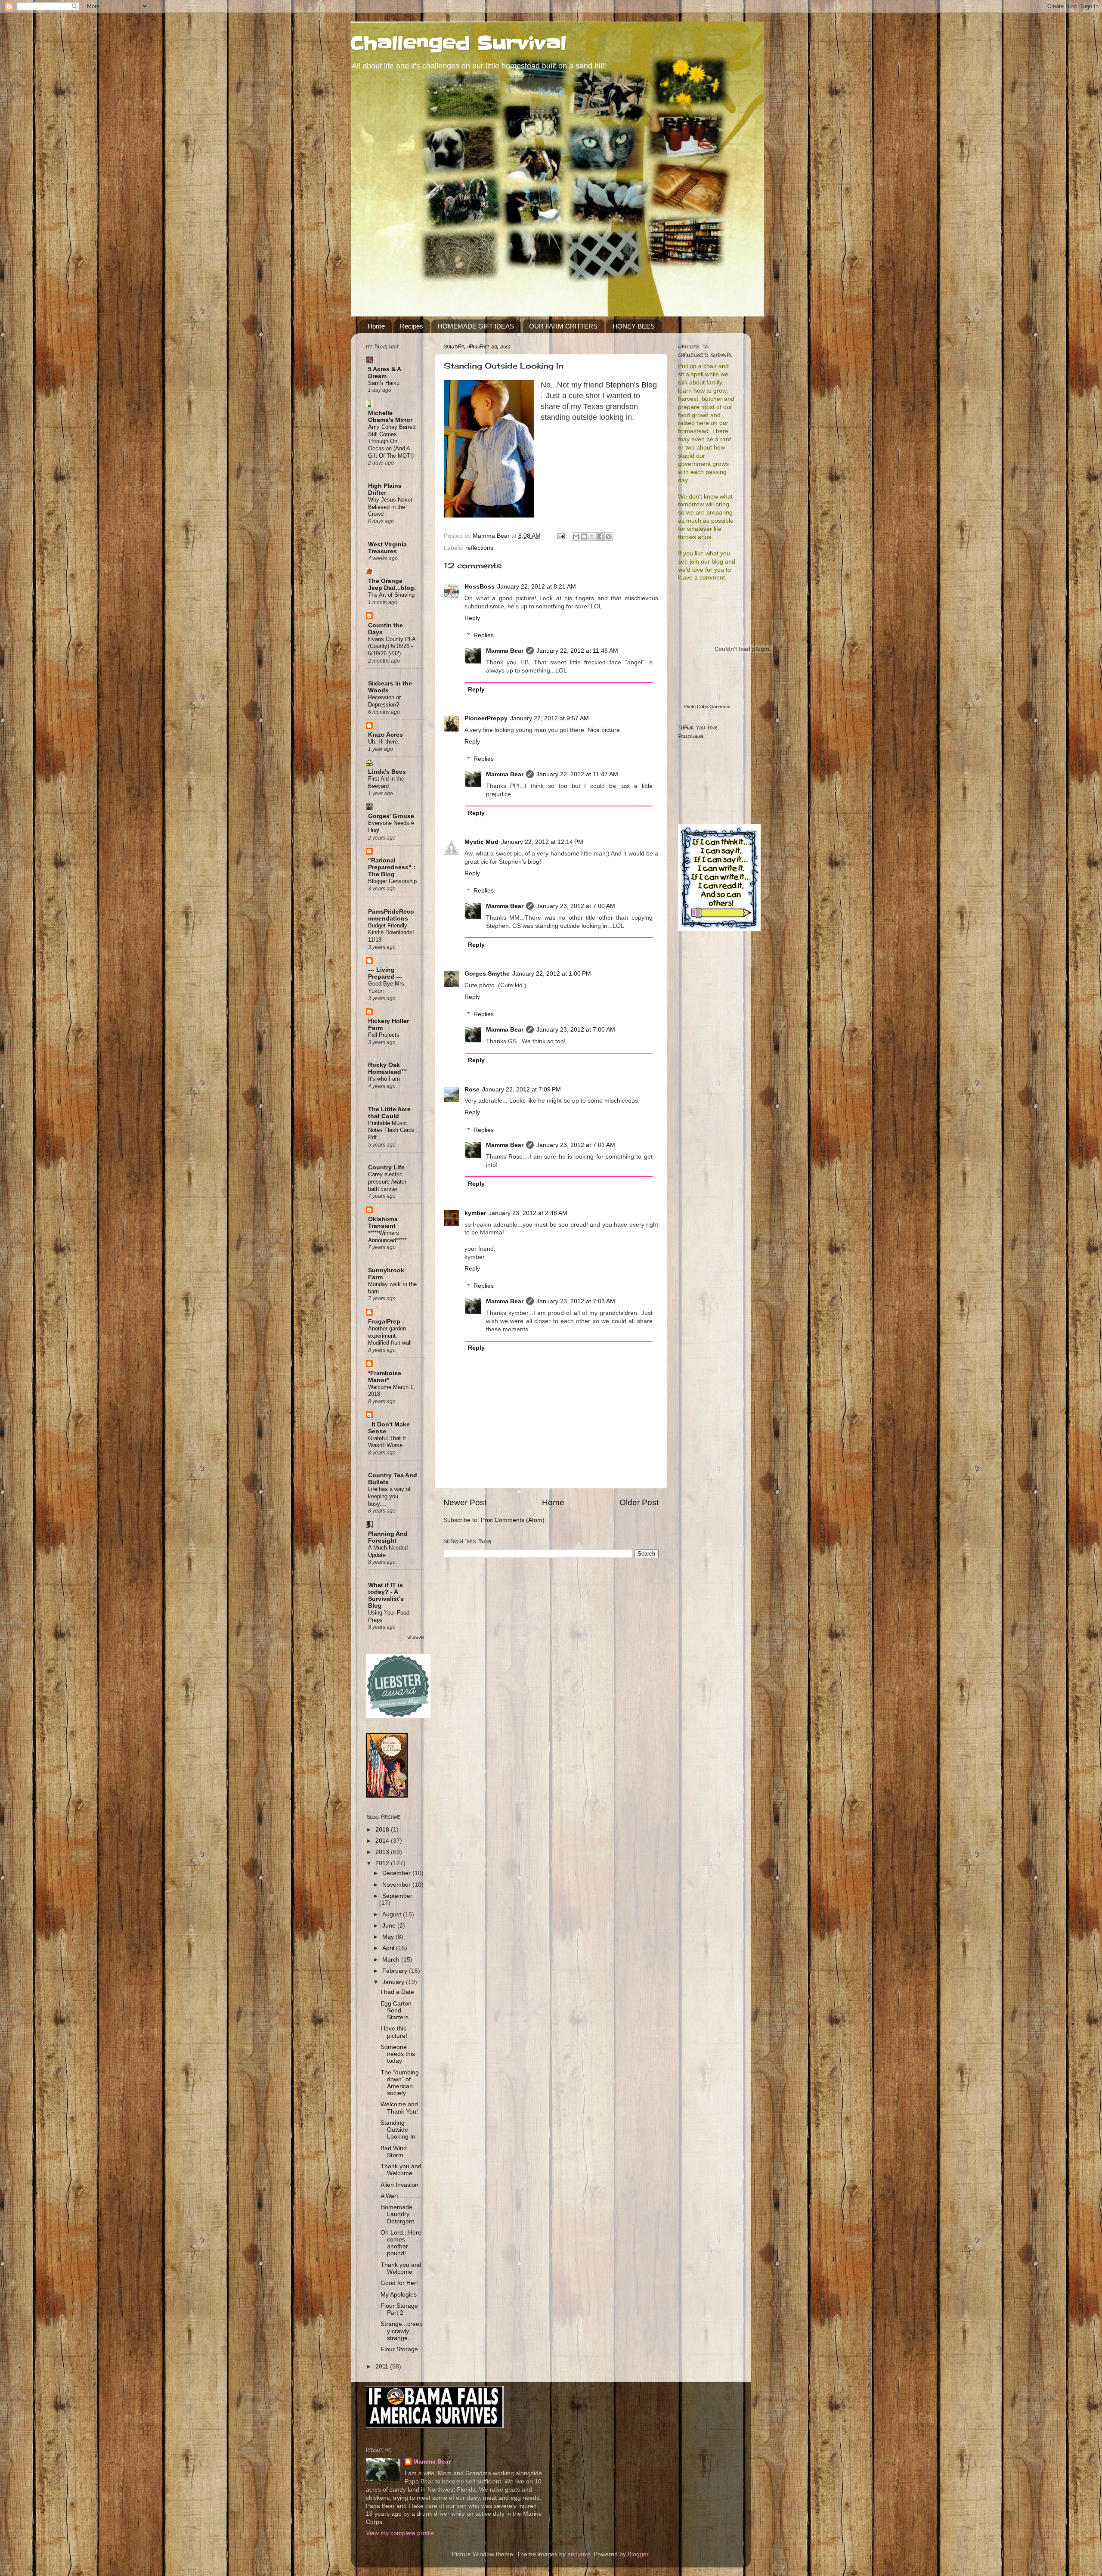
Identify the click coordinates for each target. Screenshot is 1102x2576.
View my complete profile (400, 2533)
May (389, 1937)
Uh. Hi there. (384, 742)
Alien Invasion (399, 2185)
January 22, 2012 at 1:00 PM (552, 974)
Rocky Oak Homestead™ (388, 1068)
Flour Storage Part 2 (399, 2309)
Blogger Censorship (392, 881)
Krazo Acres (385, 735)
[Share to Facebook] (601, 536)
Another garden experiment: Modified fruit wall (390, 1336)
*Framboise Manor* (385, 1377)
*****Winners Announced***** (387, 1237)
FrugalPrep (384, 1322)
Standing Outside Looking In (398, 2130)
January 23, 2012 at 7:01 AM (576, 1145)
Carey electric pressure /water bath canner (387, 1181)
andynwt (579, 2554)
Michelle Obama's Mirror (390, 417)
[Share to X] (592, 536)
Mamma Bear (505, 651)
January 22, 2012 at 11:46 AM (577, 651)
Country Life (386, 1167)
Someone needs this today (398, 2054)
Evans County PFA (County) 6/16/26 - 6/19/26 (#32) (392, 646)
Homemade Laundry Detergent (397, 2214)
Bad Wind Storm (394, 2152)
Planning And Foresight (388, 1537)
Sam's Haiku (384, 383)
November (397, 1885)
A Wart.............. (401, 2196)
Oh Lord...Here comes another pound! (401, 2243)
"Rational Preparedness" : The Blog (392, 867)
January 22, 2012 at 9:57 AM (549, 718)
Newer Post (465, 1502)
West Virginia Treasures (387, 548)
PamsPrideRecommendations (391, 915)
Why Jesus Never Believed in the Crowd (390, 507)
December (397, 1873)
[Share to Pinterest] (609, 536)
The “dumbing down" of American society (400, 2083)
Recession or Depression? (384, 701)
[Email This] (576, 536)
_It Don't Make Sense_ (389, 1428)
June (390, 1926)
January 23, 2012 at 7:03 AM (576, 1301)
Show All (416, 1637)
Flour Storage (399, 2349)
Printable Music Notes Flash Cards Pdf (391, 1130)
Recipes (412, 326)
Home (376, 326)
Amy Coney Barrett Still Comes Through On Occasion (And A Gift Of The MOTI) (392, 441)
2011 (383, 2367)
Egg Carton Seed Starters (396, 2010)
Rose (472, 1090)
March (392, 1960)
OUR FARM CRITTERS (563, 326)
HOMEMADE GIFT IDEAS (476, 326)
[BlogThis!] (584, 536)
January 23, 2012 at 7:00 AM (576, 906)
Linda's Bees (387, 772)
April (389, 1948)
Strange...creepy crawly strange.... (402, 2331)
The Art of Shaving (391, 595)
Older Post (639, 1502)
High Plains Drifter (385, 489)
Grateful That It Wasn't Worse (387, 1442)
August (393, 1914)
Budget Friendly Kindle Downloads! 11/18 (391, 933)
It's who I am (384, 1079)
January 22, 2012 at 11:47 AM (577, 774)
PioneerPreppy (486, 718)
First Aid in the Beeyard (386, 782)
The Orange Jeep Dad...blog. (392, 584)
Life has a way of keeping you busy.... (389, 1496)
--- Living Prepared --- (385, 973)
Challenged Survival (459, 43)
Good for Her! (399, 2283)
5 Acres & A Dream (384, 373)
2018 (383, 1830)
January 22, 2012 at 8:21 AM (537, 587)
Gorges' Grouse (391, 816)
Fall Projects (384, 1035)
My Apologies (399, 2295)
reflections (479, 548)
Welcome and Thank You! (399, 2108)
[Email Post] (560, 536)
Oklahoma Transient (383, 1223)
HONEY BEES (634, 326)
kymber (475, 1213)
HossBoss (480, 587)
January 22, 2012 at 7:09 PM (522, 1090)
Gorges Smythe (487, 974)
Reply (472, 618)
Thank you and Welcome (401, 2170)
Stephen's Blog (631, 385)
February (396, 1971)
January (394, 1982)
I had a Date (397, 1992)
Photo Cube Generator (707, 707)
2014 (383, 1841)
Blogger (638, 2554)
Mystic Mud (481, 842)
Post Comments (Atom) (513, 1520)
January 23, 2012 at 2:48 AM (528, 1213)
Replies (484, 635)
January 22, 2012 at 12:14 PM (542, 842)
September (397, 1896)
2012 (383, 1863)
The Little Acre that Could (389, 1113)
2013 (383, 1852)
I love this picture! (394, 2032)
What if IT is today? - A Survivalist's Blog (386, 1595)
